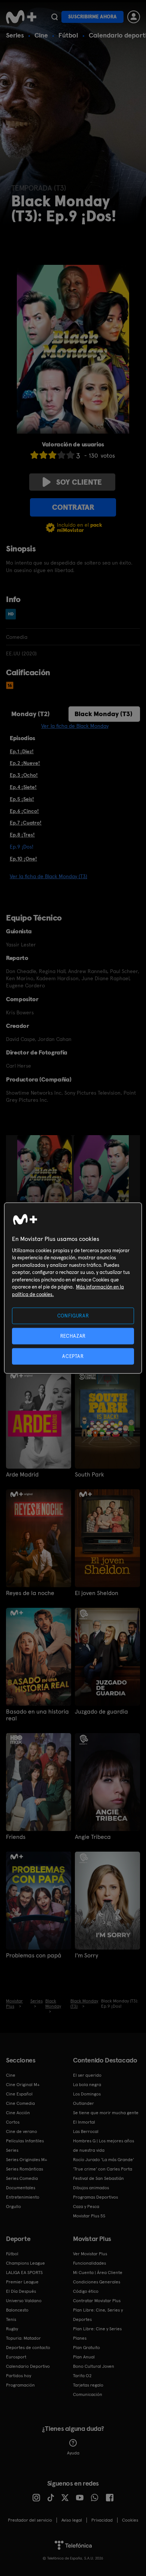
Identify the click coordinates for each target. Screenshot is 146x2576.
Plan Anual (84, 2357)
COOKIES (130, 2520)
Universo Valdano (24, 2301)
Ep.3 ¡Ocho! (24, 775)
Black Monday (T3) (104, 714)
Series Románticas (25, 2169)
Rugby (12, 2329)
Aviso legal (72, 2520)
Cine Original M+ (23, 2085)
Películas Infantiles (25, 2141)
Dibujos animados (91, 2188)
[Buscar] (54, 17)
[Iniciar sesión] (134, 17)
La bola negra (87, 2085)
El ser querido (87, 2075)
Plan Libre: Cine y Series (97, 2329)
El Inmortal (84, 2122)
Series (15, 35)
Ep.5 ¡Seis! (22, 799)
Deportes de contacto (28, 2348)
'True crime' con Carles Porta (103, 2169)
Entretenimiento (23, 2197)
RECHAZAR (73, 1336)
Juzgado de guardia (101, 1712)
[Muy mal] (34, 455)
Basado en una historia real (37, 1715)
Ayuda (73, 2453)
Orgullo (13, 2206)
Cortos (13, 2122)
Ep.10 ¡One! (23, 859)
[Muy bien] (70, 455)
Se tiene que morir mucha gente (106, 2113)
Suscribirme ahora (92, 17)
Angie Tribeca (93, 1837)
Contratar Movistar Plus (97, 2301)
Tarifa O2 (82, 2376)
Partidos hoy (19, 2376)
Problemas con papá (34, 1956)
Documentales (21, 2188)
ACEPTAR (73, 1356)
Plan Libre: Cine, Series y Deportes (98, 2315)
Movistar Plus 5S (89, 2216)
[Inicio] (21, 17)
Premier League (22, 2282)
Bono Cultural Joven (94, 2366)
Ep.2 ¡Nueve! (25, 763)
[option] (45, 1176)
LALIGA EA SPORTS (24, 2273)
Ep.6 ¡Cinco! (24, 811)
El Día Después (21, 2291)
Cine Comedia (20, 2103)
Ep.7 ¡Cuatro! (26, 823)
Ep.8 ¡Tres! (22, 835)
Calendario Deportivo (28, 2366)
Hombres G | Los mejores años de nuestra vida (104, 2146)
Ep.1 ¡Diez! (22, 751)
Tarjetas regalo (88, 2385)
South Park (89, 1475)
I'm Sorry (86, 1956)
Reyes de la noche (30, 1593)
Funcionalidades (89, 2263)
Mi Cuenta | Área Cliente (98, 2273)
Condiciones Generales (97, 2282)
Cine (41, 35)
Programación (20, 2385)
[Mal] (43, 455)
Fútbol (68, 35)
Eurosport (16, 2357)
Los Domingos (87, 2094)
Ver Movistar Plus (90, 2254)
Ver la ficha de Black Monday (75, 726)
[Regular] (52, 455)
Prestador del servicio (30, 2520)
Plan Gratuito (86, 2348)
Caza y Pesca (86, 2206)
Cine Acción (18, 2113)
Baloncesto (17, 2310)
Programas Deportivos (95, 2197)
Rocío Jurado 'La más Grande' (104, 2160)
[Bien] (61, 455)
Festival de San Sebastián (98, 2178)
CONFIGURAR (73, 1315)
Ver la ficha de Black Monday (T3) (48, 876)
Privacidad (102, 2520)
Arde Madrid (22, 1475)
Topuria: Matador (23, 2338)
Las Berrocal (86, 2131)
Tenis (11, 2319)
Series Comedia (22, 2178)
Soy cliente (79, 482)
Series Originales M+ (27, 2160)
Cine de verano (22, 2131)
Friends (16, 1837)
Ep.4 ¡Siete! (23, 787)
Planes (80, 2338)
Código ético (86, 2291)
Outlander (83, 2103)
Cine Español (19, 2094)
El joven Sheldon (97, 1593)
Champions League (25, 2263)
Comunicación (88, 2394)
